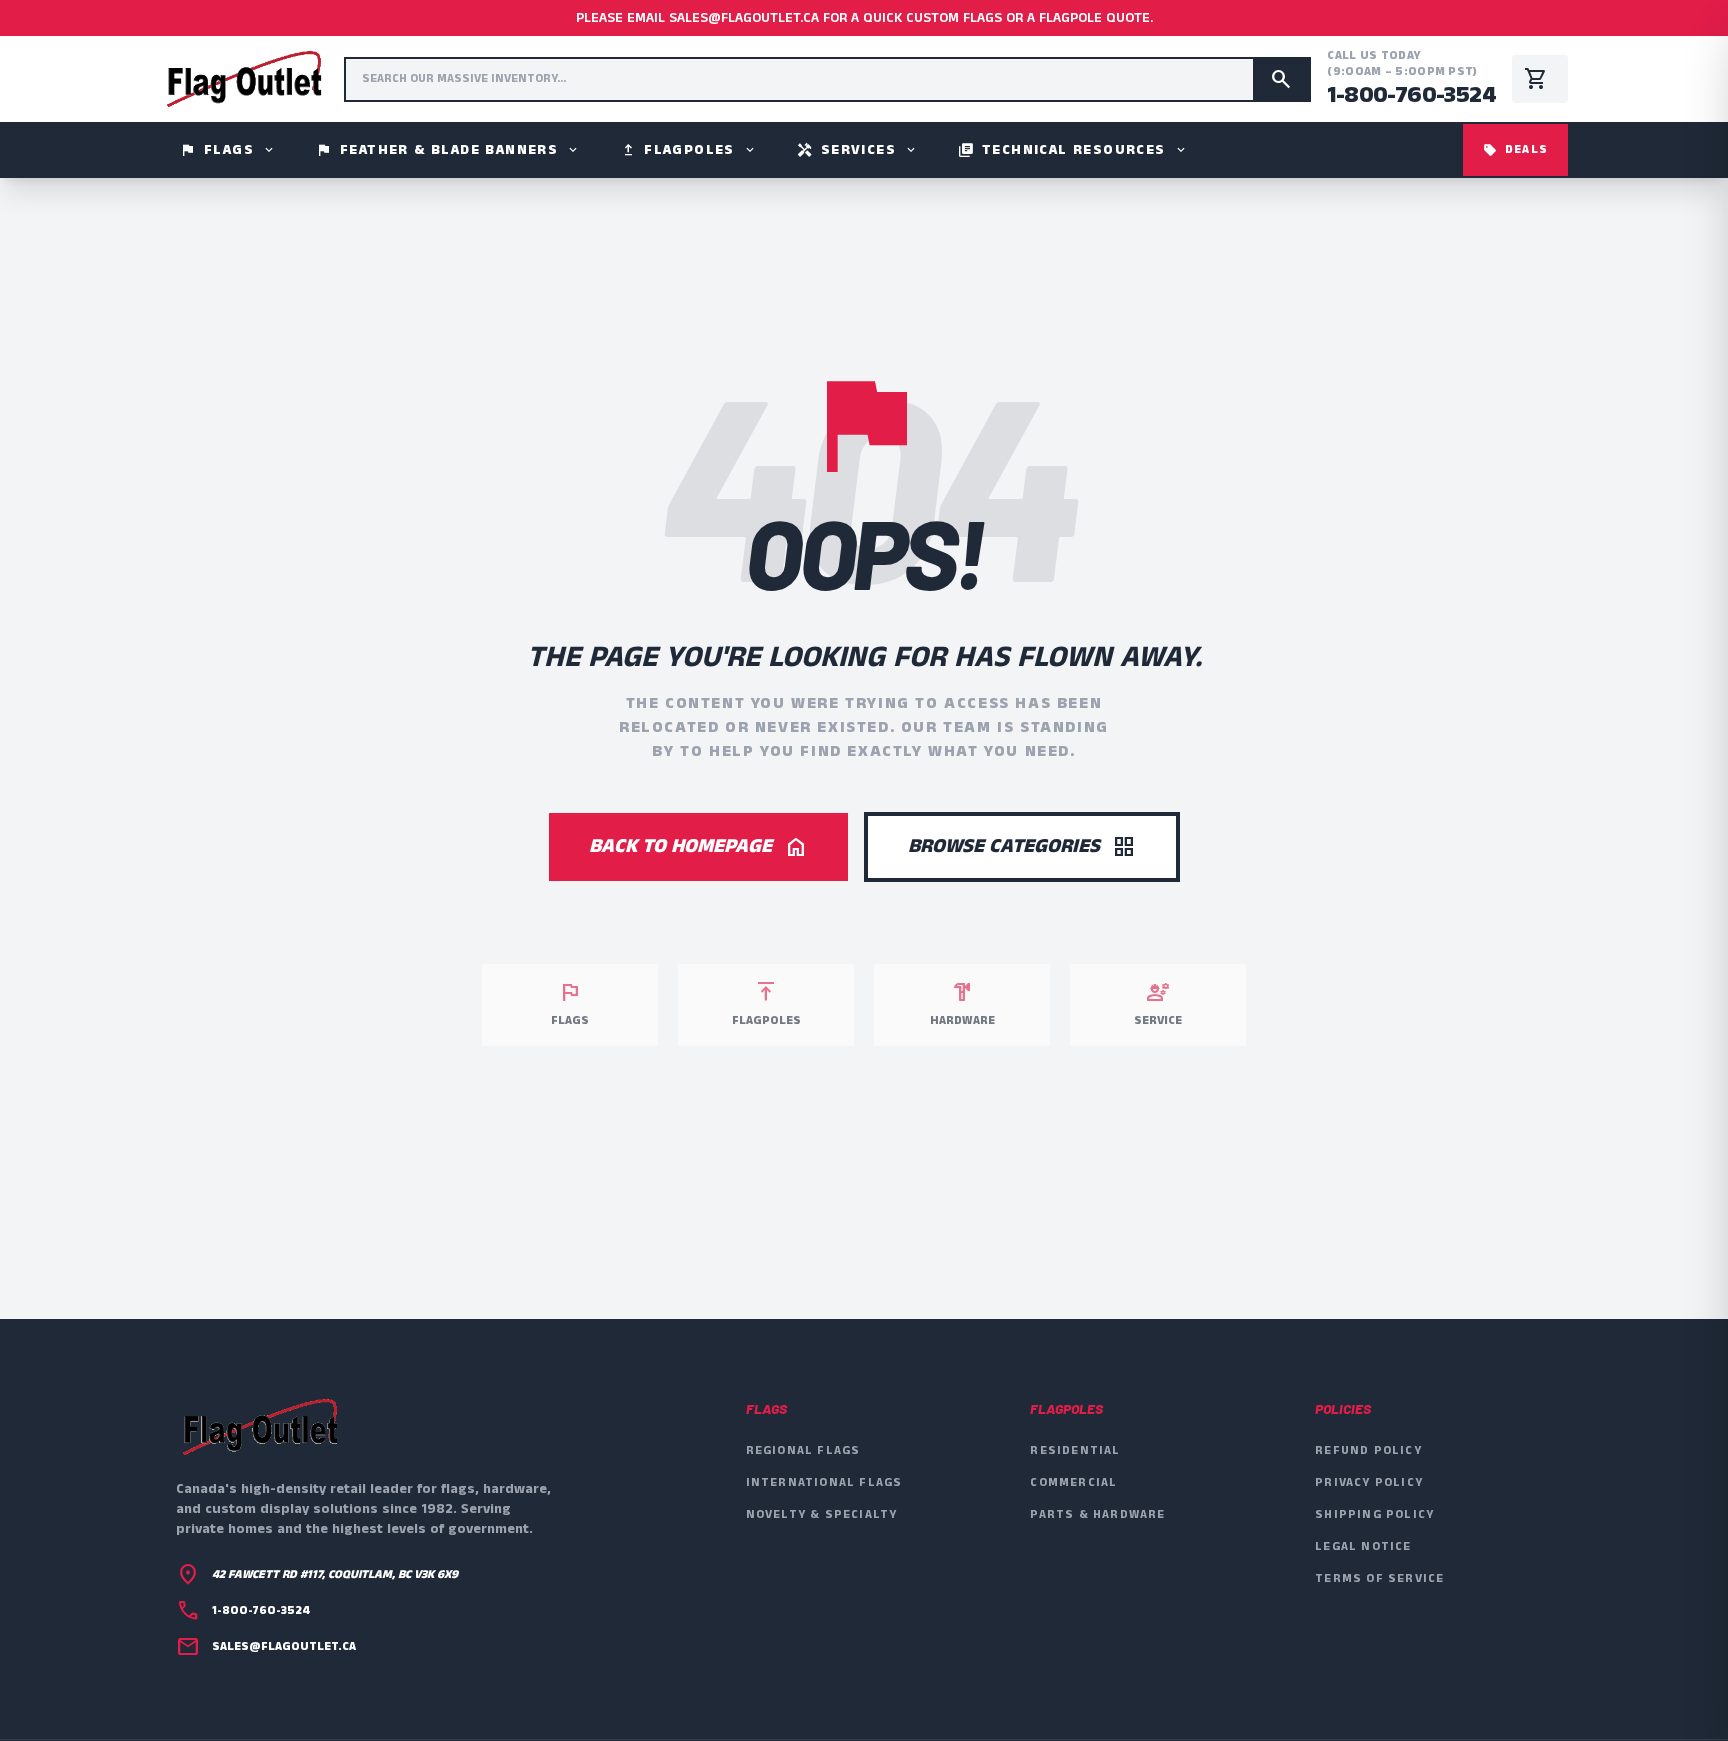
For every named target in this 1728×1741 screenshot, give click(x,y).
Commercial (1073, 1482)
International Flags (824, 1482)
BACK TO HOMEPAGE (698, 846)
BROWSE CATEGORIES (1022, 846)
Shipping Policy (1374, 1514)
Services (857, 150)
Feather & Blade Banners (448, 150)
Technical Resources (1073, 150)
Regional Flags (803, 1450)
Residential (1075, 1450)
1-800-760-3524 (1411, 95)
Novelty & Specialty (822, 1514)
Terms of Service (1379, 1578)
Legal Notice (1363, 1546)
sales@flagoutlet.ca (284, 1647)
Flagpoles (688, 150)
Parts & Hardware (1097, 1514)
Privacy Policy (1369, 1482)
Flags (228, 150)
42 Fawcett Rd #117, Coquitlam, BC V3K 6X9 (335, 1575)
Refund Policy (1368, 1450)
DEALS (1515, 149)
